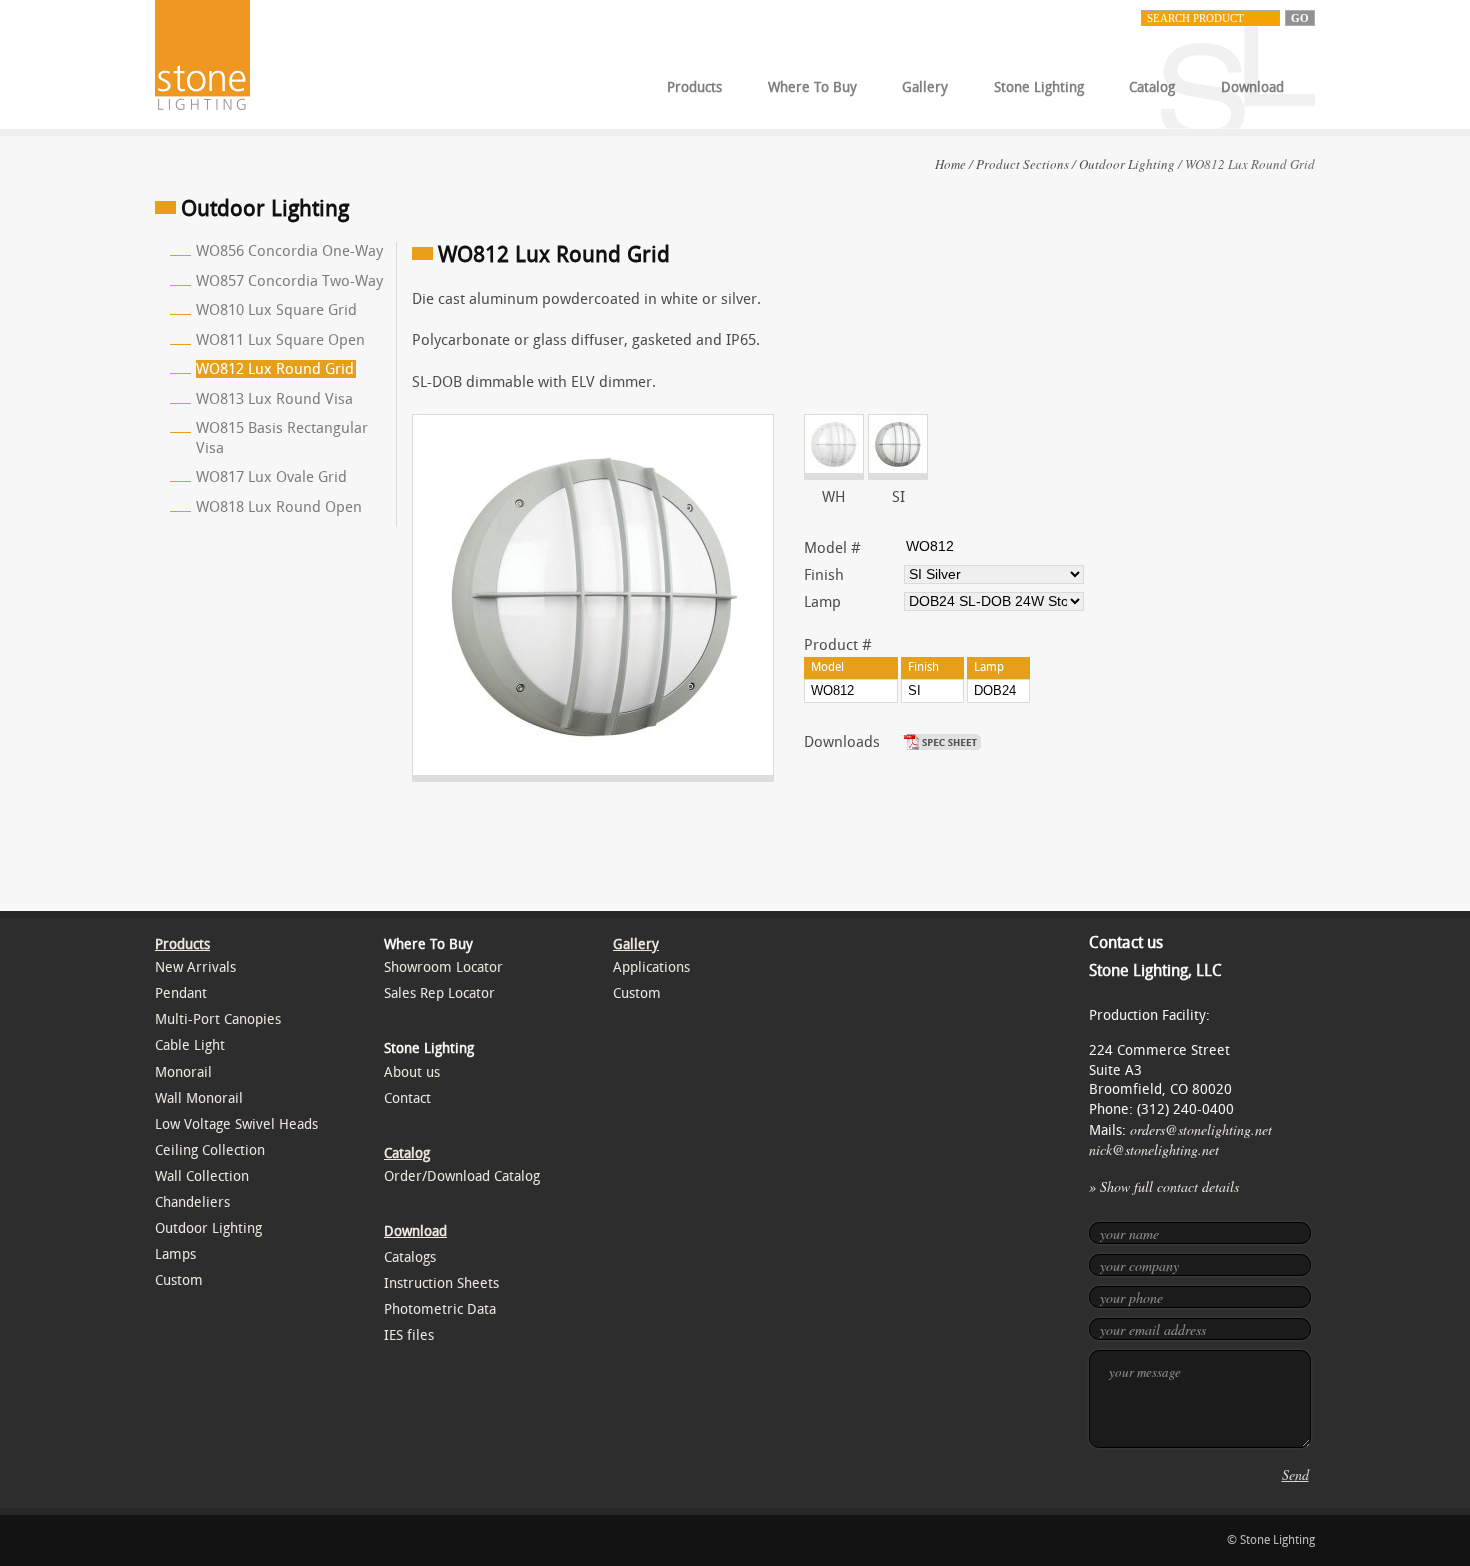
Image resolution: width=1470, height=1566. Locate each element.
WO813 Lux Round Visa (274, 399)
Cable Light (190, 1045)
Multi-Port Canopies (218, 1019)
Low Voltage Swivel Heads (236, 1124)
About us (412, 1072)
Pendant (181, 993)
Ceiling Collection (210, 1150)
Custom (179, 1280)
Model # (832, 548)
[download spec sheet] (945, 742)
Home (950, 164)
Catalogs (410, 1257)
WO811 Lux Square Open (280, 340)
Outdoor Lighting (1127, 164)
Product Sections (1022, 164)
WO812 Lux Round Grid (275, 369)
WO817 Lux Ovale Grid (271, 477)
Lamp (822, 602)
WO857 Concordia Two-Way (289, 281)
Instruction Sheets (441, 1283)
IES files (409, 1335)
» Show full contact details (1164, 1186)
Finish (824, 575)
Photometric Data (440, 1309)
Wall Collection (202, 1176)
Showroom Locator (443, 967)
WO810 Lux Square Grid (276, 310)
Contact (407, 1098)
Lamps (175, 1254)
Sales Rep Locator (439, 993)
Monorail (183, 1072)
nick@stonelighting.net (1154, 1149)
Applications (651, 967)
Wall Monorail (199, 1098)
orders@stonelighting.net (1201, 1129)
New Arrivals (195, 967)
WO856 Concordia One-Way (289, 251)
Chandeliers (192, 1202)
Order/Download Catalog (462, 1176)
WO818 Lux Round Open (279, 507)
